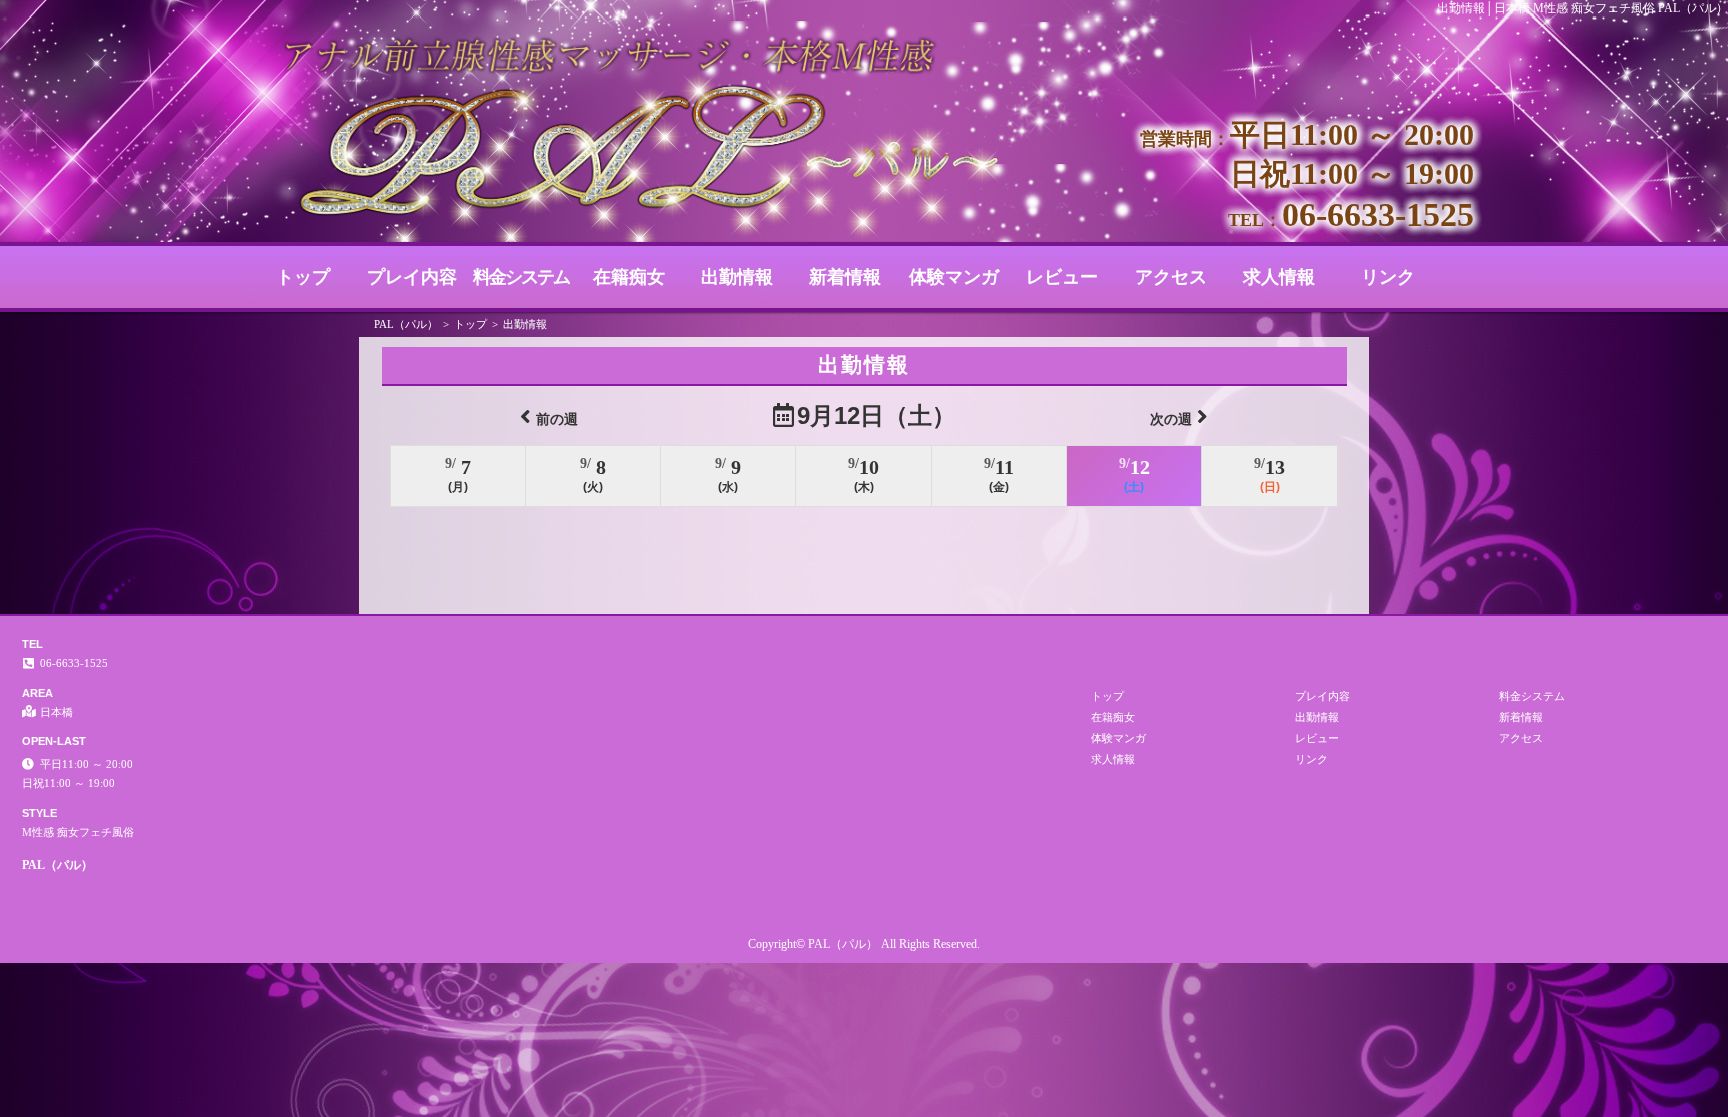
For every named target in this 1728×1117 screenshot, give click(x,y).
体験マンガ (954, 277)
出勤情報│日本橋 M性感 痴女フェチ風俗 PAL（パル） (1582, 8)
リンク (1388, 277)
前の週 (557, 419)
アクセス (1171, 277)
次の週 (1171, 419)
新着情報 (845, 277)
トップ (303, 277)
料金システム (521, 277)
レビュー (1062, 277)
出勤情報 (737, 277)
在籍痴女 (629, 277)
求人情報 (1279, 277)
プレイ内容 (412, 277)
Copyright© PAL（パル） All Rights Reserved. (864, 944)
